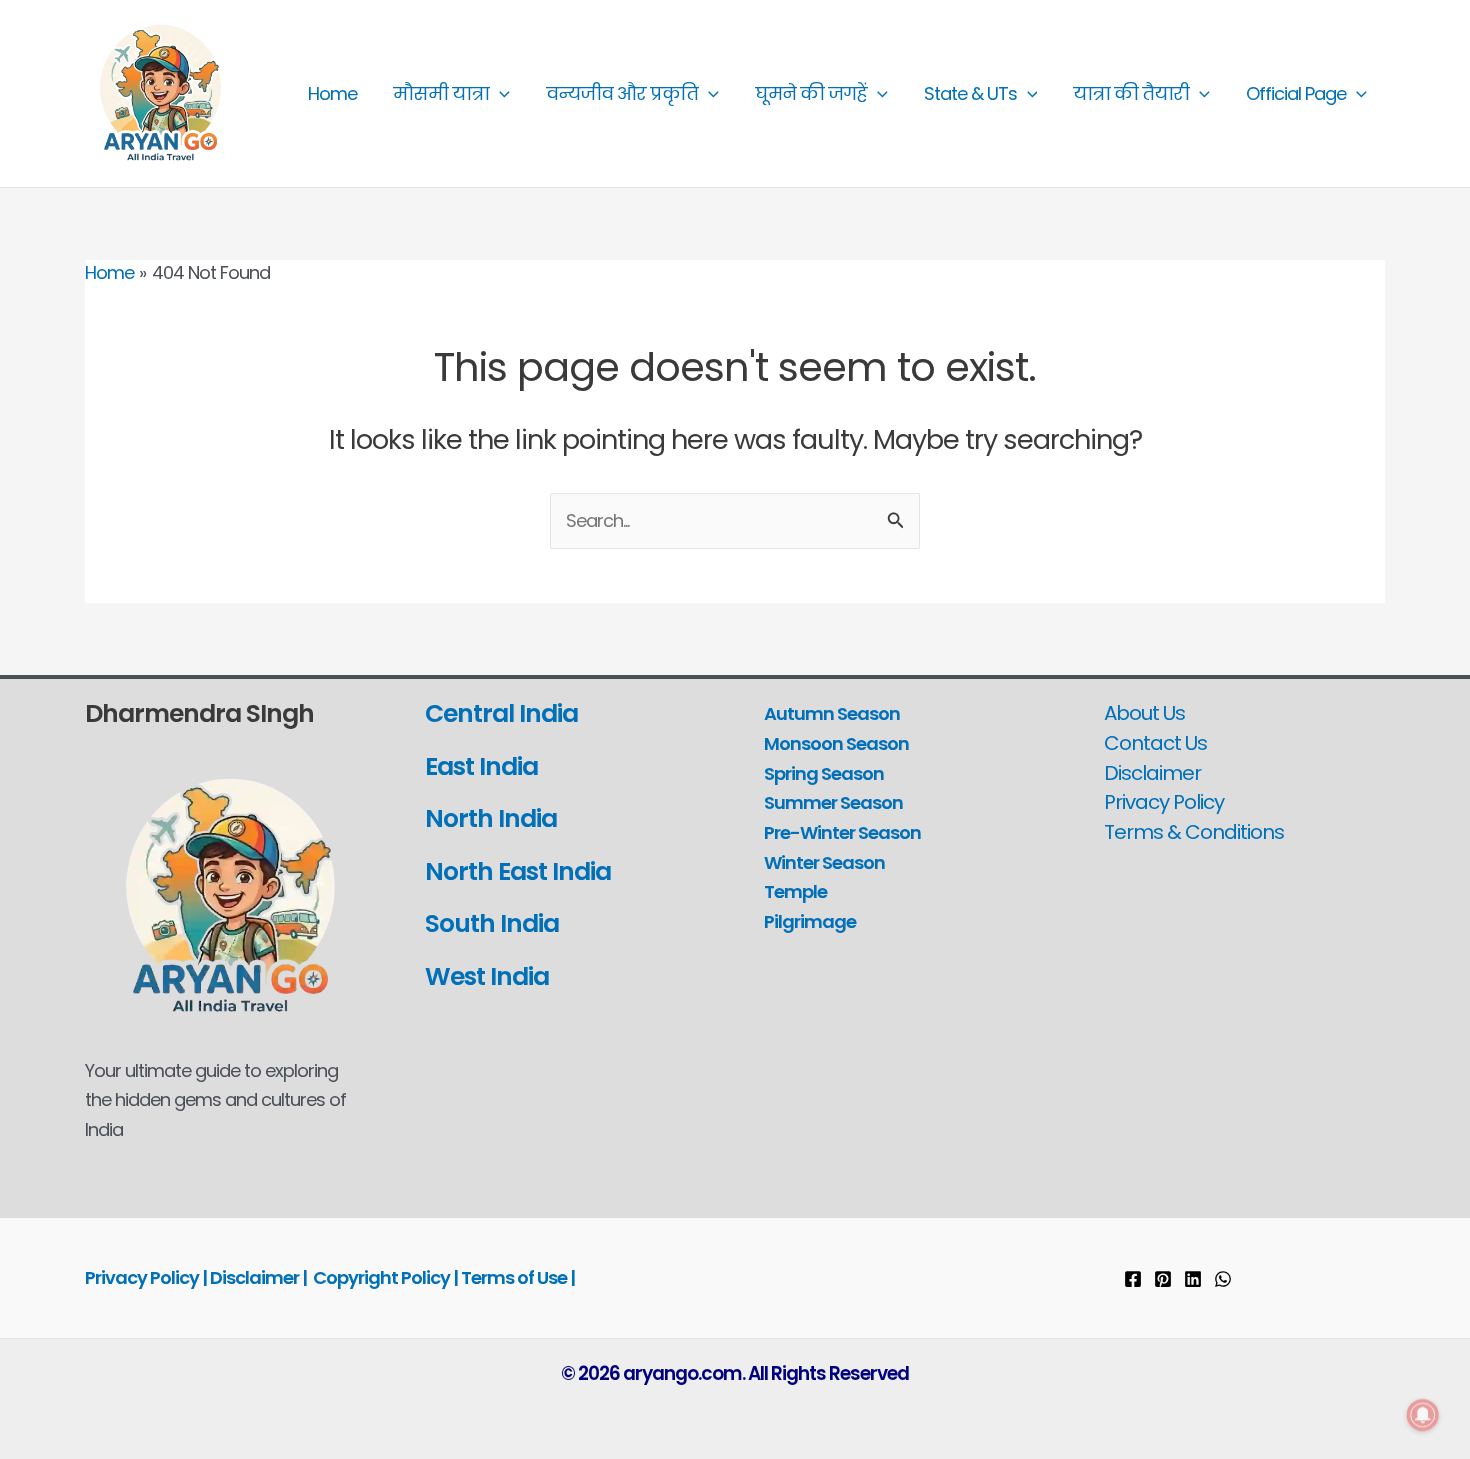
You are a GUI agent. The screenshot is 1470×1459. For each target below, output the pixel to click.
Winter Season (824, 862)
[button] (499, 94)
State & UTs (970, 93)
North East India (518, 871)
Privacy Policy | (147, 1277)
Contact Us (1155, 743)
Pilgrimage (810, 921)
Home (332, 93)
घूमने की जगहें (811, 93)
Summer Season (833, 802)
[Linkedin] (1193, 1279)
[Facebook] (1133, 1279)
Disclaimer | (258, 1277)
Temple (795, 891)
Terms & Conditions (1194, 832)
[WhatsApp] (1223, 1279)
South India (492, 923)
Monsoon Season (836, 743)
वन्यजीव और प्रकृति (622, 93)
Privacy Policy (1164, 802)
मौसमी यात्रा (441, 93)
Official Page (1296, 93)
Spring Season (824, 773)
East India (481, 766)
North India (491, 818)
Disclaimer (1152, 773)
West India (489, 976)
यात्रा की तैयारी (1131, 93)
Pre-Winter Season (842, 832)
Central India (501, 713)
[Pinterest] (1163, 1279)
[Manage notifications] (1423, 1415)
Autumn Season (832, 713)
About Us (1144, 713)
